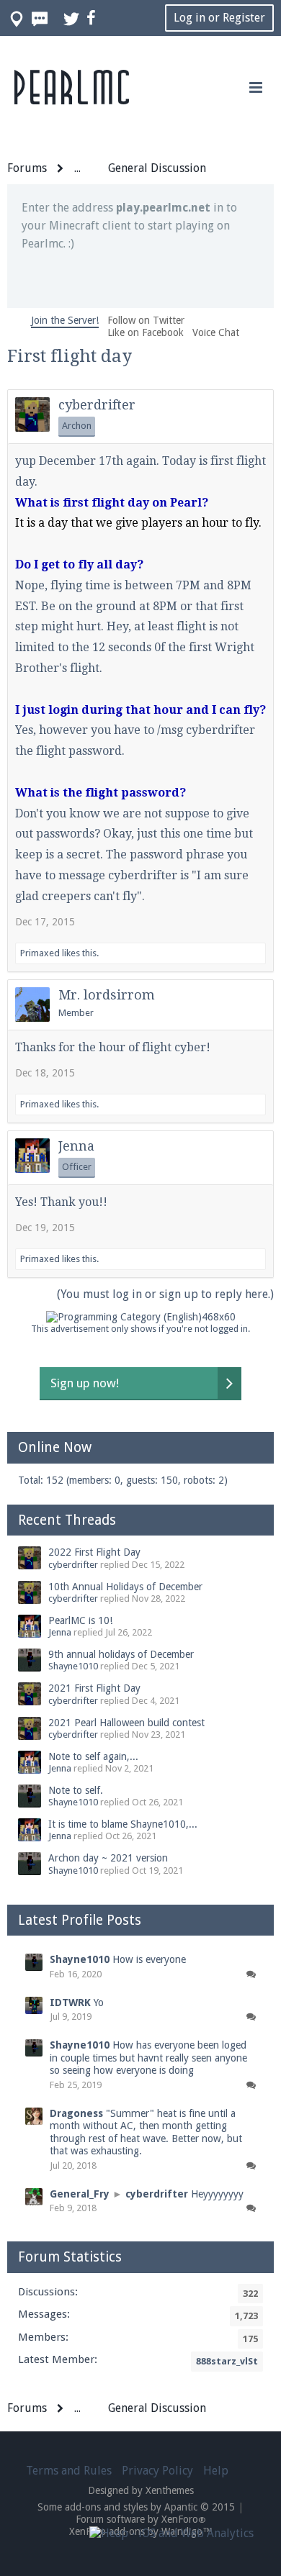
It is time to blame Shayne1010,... (123, 1824)
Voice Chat (216, 332)
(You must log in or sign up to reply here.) (165, 1294)
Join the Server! (65, 320)
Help (216, 2471)
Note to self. (76, 1790)
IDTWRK (70, 2003)
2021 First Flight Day (94, 1688)
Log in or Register (219, 18)
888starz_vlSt (227, 2361)
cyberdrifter (97, 405)
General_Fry (80, 2194)
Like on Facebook (146, 332)
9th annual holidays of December (121, 1654)
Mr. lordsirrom (107, 995)
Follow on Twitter (146, 320)
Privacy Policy (157, 2471)
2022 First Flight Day (94, 1552)
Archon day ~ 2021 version (108, 1858)
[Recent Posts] (40, 18)
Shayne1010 (73, 1666)
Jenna (76, 1146)
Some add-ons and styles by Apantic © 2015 (136, 2507)
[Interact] (251, 1975)
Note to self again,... (93, 1756)
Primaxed (40, 953)
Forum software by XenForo (141, 2519)
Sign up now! (85, 1383)
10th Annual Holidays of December (125, 1587)
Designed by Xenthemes (141, 2490)
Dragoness (76, 2113)
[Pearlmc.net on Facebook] (92, 18)
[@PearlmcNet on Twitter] (72, 18)
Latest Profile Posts (80, 1920)
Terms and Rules (69, 2471)
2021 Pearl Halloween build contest (126, 1723)
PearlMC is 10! (80, 1620)
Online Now (55, 1447)
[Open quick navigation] (17, 18)
